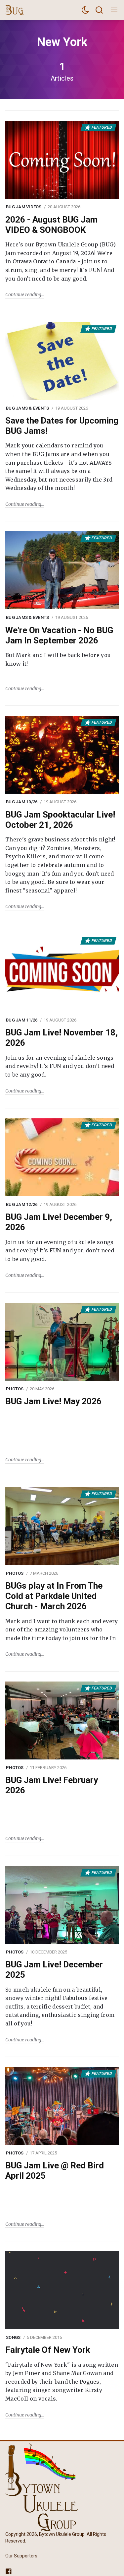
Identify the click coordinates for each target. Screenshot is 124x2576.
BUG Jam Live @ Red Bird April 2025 (55, 2171)
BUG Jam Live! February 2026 (52, 1785)
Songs (13, 2337)
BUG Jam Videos (24, 207)
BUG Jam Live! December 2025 (54, 1970)
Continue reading (23, 295)
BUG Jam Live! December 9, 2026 (59, 1222)
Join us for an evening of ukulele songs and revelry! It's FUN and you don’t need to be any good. (60, 1066)
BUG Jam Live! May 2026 (53, 1401)
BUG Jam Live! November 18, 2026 (62, 1038)
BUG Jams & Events (27, 408)
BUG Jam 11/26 (22, 1020)
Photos (15, 1389)
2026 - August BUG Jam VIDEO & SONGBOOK (51, 225)
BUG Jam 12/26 (22, 1204)
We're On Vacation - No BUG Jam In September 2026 (59, 635)
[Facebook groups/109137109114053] (9, 2571)
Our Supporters (21, 2555)
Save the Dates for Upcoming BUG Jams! (62, 426)
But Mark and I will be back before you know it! (58, 659)
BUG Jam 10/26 (22, 802)
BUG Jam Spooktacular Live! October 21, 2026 (60, 820)
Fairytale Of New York (48, 2350)
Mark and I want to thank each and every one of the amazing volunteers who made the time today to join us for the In (62, 1630)
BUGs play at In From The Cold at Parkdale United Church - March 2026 (54, 1596)
